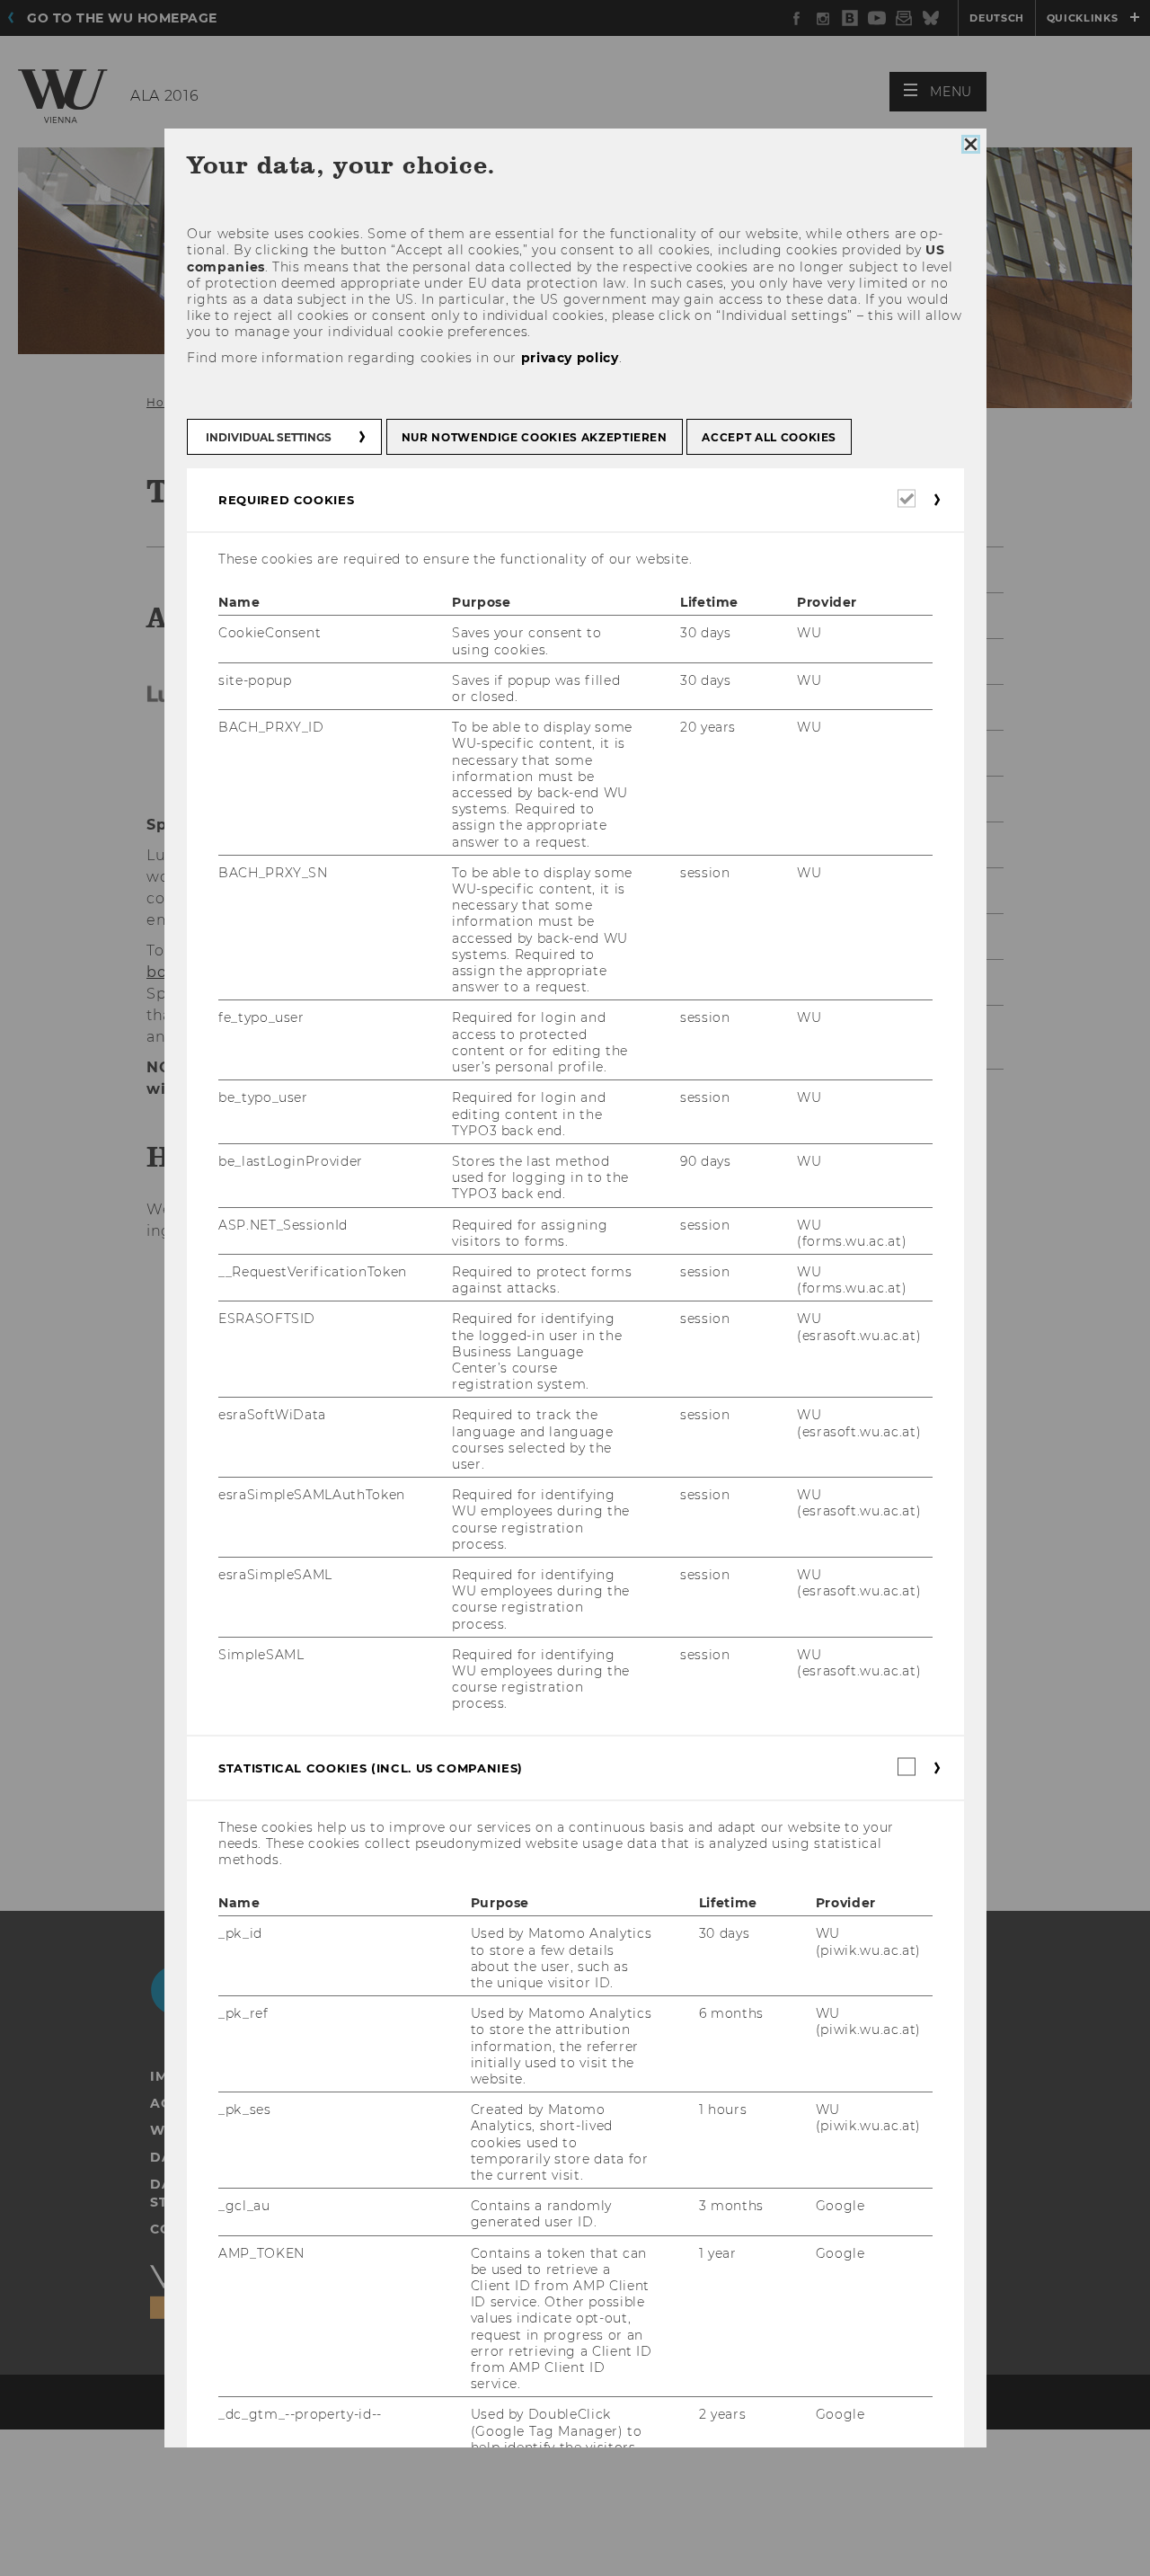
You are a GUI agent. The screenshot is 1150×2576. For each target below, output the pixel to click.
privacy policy (569, 358)
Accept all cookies (769, 437)
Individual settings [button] (269, 437)
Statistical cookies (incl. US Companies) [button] (371, 1768)
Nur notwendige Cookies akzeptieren (534, 437)
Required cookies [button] (286, 500)
